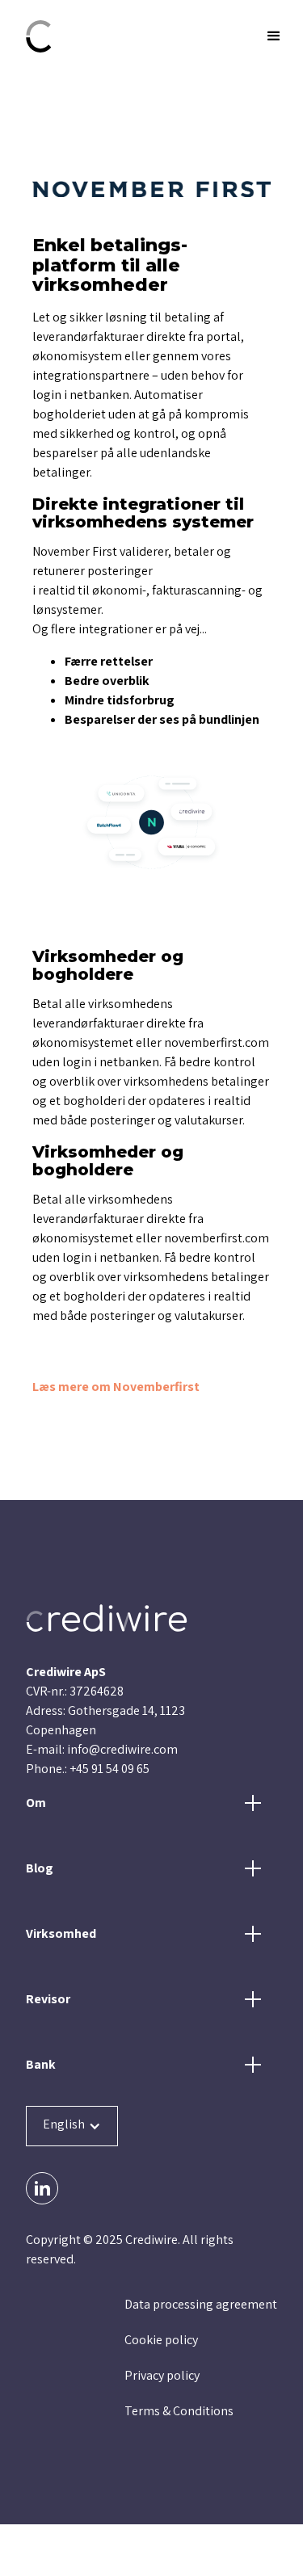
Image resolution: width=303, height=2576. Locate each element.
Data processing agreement (201, 2304)
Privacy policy (162, 2375)
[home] (113, 36)
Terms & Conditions (179, 2411)
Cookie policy (161, 2340)
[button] (264, 36)
